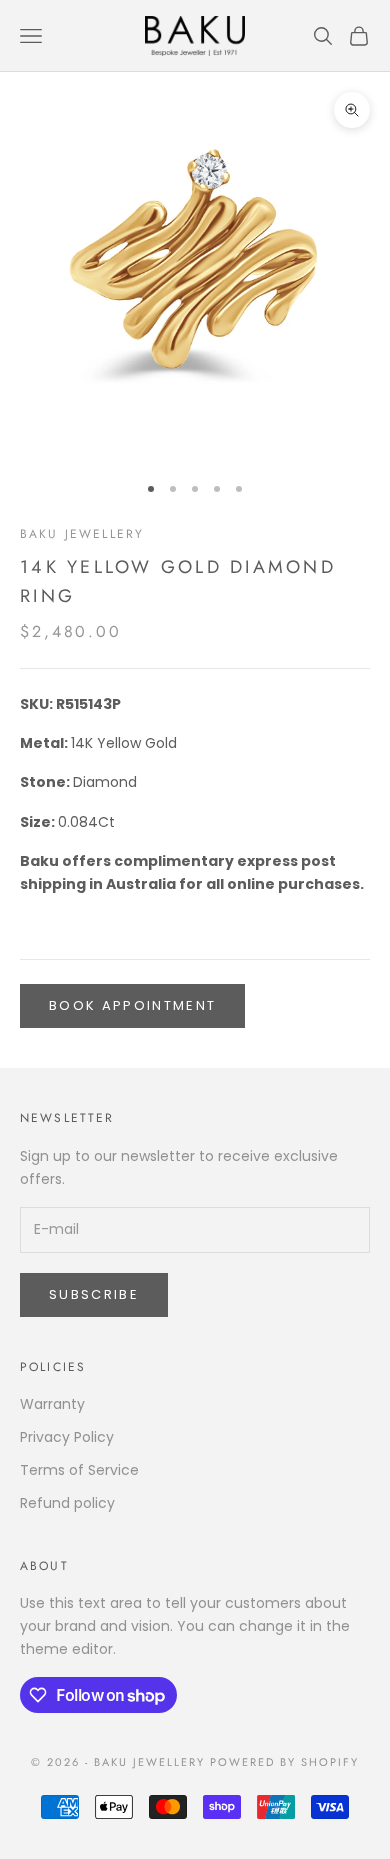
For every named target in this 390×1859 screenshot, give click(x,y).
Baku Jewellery (82, 534)
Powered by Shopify (284, 1762)
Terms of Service (79, 1470)
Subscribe (94, 1294)
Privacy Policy (67, 1437)
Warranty (52, 1404)
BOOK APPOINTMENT (132, 1005)
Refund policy (67, 1503)
